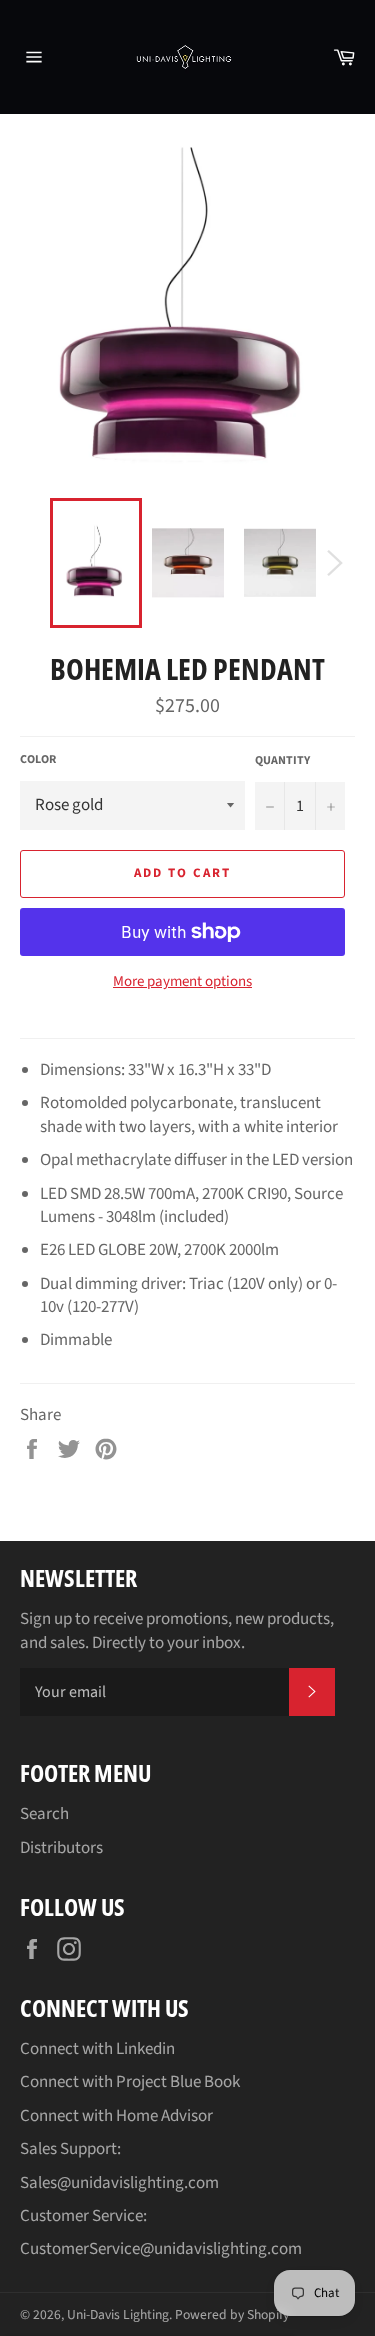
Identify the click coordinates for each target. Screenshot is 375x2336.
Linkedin (145, 2049)
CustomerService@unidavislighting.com (161, 2249)
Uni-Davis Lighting (118, 2314)
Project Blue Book (178, 2082)
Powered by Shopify (232, 2314)
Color (38, 760)
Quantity (282, 761)
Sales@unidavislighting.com (119, 2183)
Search (44, 1814)
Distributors (61, 1848)
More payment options (182, 982)
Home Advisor (164, 2116)
